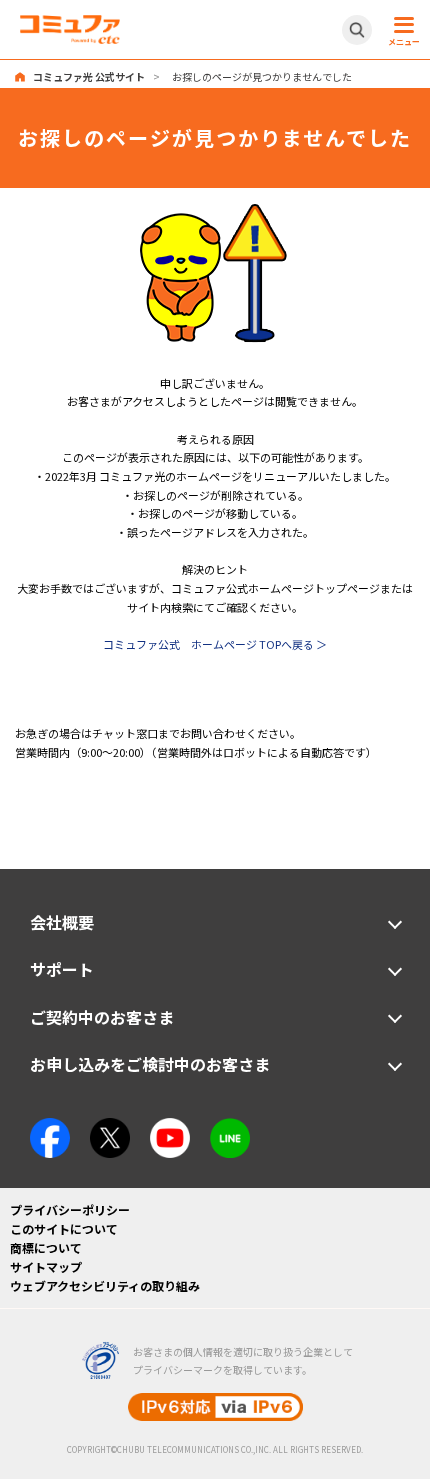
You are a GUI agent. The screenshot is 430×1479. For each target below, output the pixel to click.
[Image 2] (110, 1127)
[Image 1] (215, 212)
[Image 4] (170, 1127)
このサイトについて (64, 1228)
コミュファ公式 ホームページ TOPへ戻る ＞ (215, 644)
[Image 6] (230, 1127)
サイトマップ (46, 1266)
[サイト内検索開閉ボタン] (357, 30)
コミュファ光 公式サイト (89, 76)
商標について (46, 1247)
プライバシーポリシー (70, 1209)
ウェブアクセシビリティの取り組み (105, 1285)
